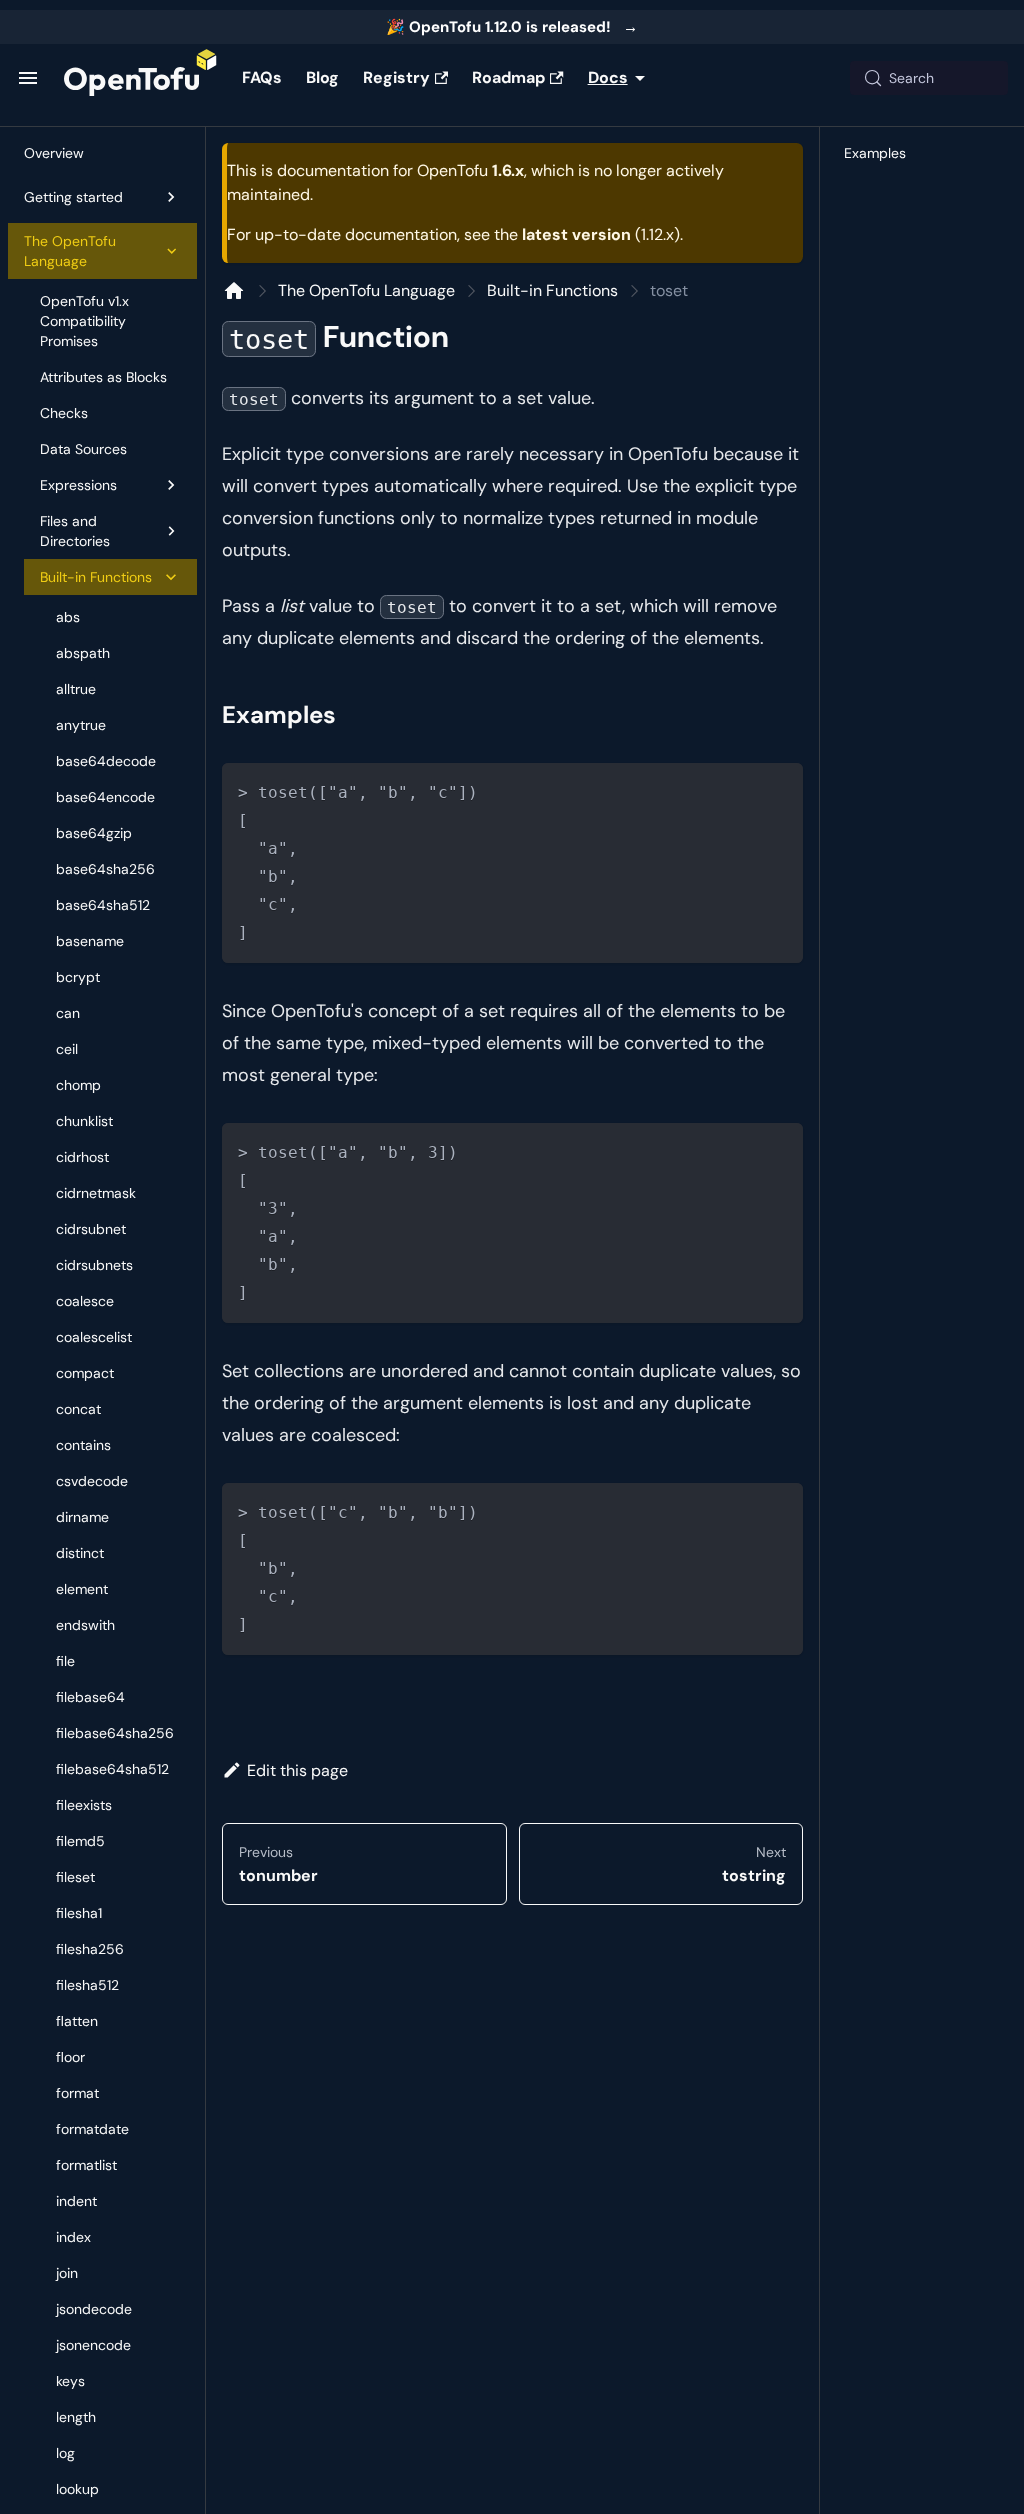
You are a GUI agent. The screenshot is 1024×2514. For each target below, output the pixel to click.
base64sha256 (105, 869)
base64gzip (94, 833)
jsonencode (93, 2345)
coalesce (85, 1301)
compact (85, 1373)
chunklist (84, 1121)
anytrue (81, 725)
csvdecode (92, 1481)
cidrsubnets (94, 1265)
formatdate (92, 2129)
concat (78, 1409)
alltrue (76, 689)
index (73, 2237)
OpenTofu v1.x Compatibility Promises (84, 321)
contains (83, 1445)
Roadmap (508, 77)
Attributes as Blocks (103, 377)
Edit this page (297, 1770)
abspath (83, 653)
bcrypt (78, 977)
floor (70, 2057)
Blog (322, 77)
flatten (77, 2021)
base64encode (105, 797)
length (76, 2417)
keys (70, 2381)
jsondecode (94, 2309)
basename (90, 941)
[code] (513, 863)
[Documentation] (234, 291)
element (82, 1589)
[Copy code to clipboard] (779, 787)
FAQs (262, 77)
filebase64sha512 (112, 1769)
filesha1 (79, 1913)
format (77, 2093)
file (65, 1661)
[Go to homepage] (141, 78)
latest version (576, 234)
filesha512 (87, 1985)
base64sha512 (103, 905)
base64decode (106, 761)
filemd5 (80, 1841)
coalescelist (94, 1337)
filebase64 (90, 1697)
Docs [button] (608, 77)
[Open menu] (28, 78)
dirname (82, 1517)
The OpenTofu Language (70, 251)
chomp (78, 1085)
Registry (396, 77)
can (68, 1013)
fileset (75, 1877)
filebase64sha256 (115, 1733)
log (65, 2453)
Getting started (73, 197)
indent (76, 2201)
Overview (54, 153)
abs (68, 617)
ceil (67, 1049)
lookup (77, 2489)
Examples (875, 153)
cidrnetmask (96, 1193)
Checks (64, 413)
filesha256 (90, 1949)
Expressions (78, 485)
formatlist (86, 2165)
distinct (80, 1553)
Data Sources (83, 449)
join (67, 2273)
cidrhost (82, 1157)
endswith (85, 1625)
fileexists (84, 1805)
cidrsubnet (91, 1229)
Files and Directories (75, 531)
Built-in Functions (96, 577)
